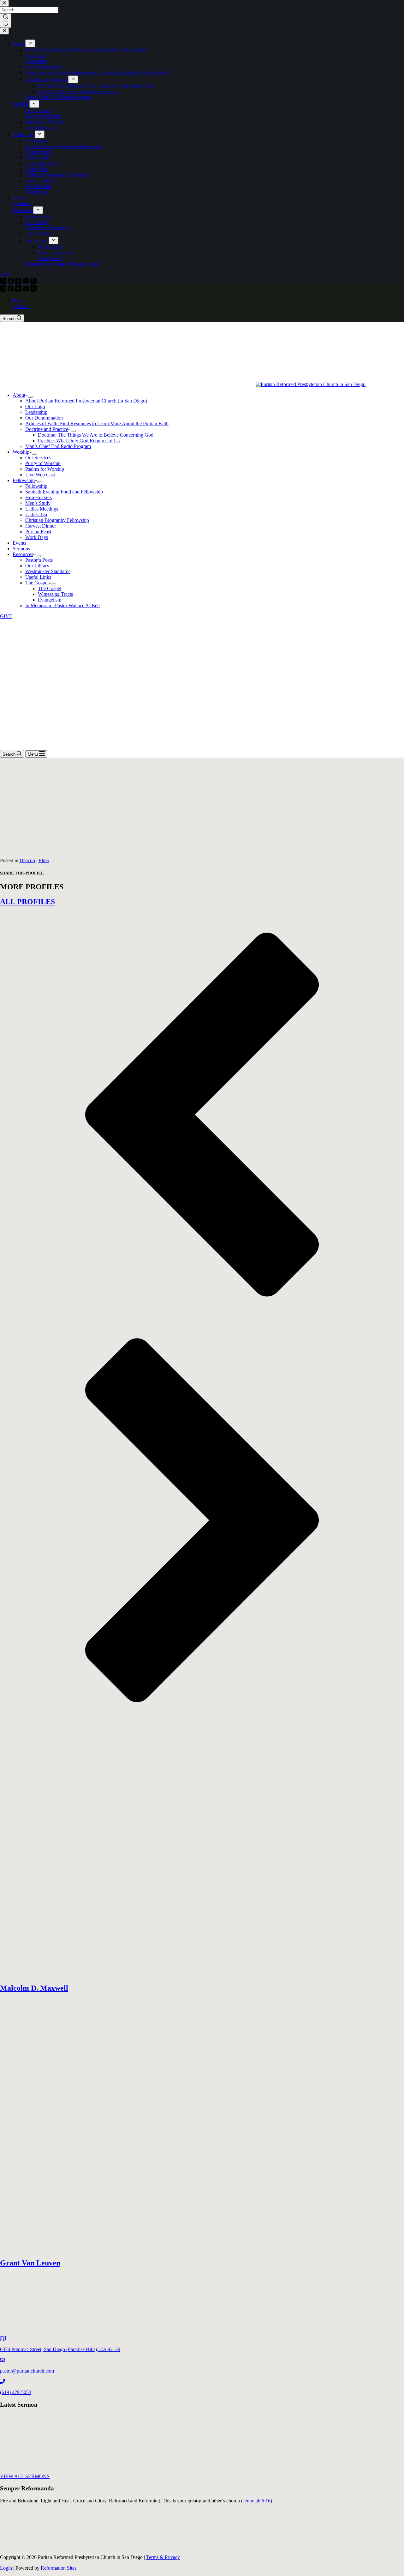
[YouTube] (19, 290)
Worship (21, 452)
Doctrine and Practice (47, 429)
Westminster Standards (48, 571)
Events (19, 543)
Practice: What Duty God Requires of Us (79, 441)
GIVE (6, 616)
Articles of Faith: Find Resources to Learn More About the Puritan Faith (97, 423)
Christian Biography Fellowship (57, 520)
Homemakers (39, 497)
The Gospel (37, 583)
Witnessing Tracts (55, 594)
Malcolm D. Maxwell (34, 1988)
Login (6, 2568)
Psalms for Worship (45, 469)
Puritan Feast (38, 532)
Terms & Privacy (163, 2557)
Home (19, 301)
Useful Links (38, 577)
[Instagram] (4, 290)
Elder (44, 860)
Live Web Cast (40, 475)
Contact (20, 306)
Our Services (38, 458)
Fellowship (24, 480)
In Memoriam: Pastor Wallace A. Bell (62, 605)
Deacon (27, 860)
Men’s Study (38, 503)
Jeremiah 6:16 (257, 2501)
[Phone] (33, 290)
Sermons (21, 549)
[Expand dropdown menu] (30, 397)
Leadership (36, 412)
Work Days (37, 537)
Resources (23, 554)
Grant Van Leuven (30, 2263)
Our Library (37, 566)
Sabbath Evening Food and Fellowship (64, 492)
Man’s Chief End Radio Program (58, 446)
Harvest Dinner (41, 526)
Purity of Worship (43, 463)
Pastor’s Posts (39, 560)
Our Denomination (44, 418)
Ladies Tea (36, 514)
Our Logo (35, 406)
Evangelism (50, 600)
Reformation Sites (59, 2568)
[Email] (27, 290)
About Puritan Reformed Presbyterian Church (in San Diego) (86, 401)
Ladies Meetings (42, 509)
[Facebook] (11, 290)
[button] (202, 1115)
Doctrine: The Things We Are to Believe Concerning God (96, 435)
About (19, 395)
